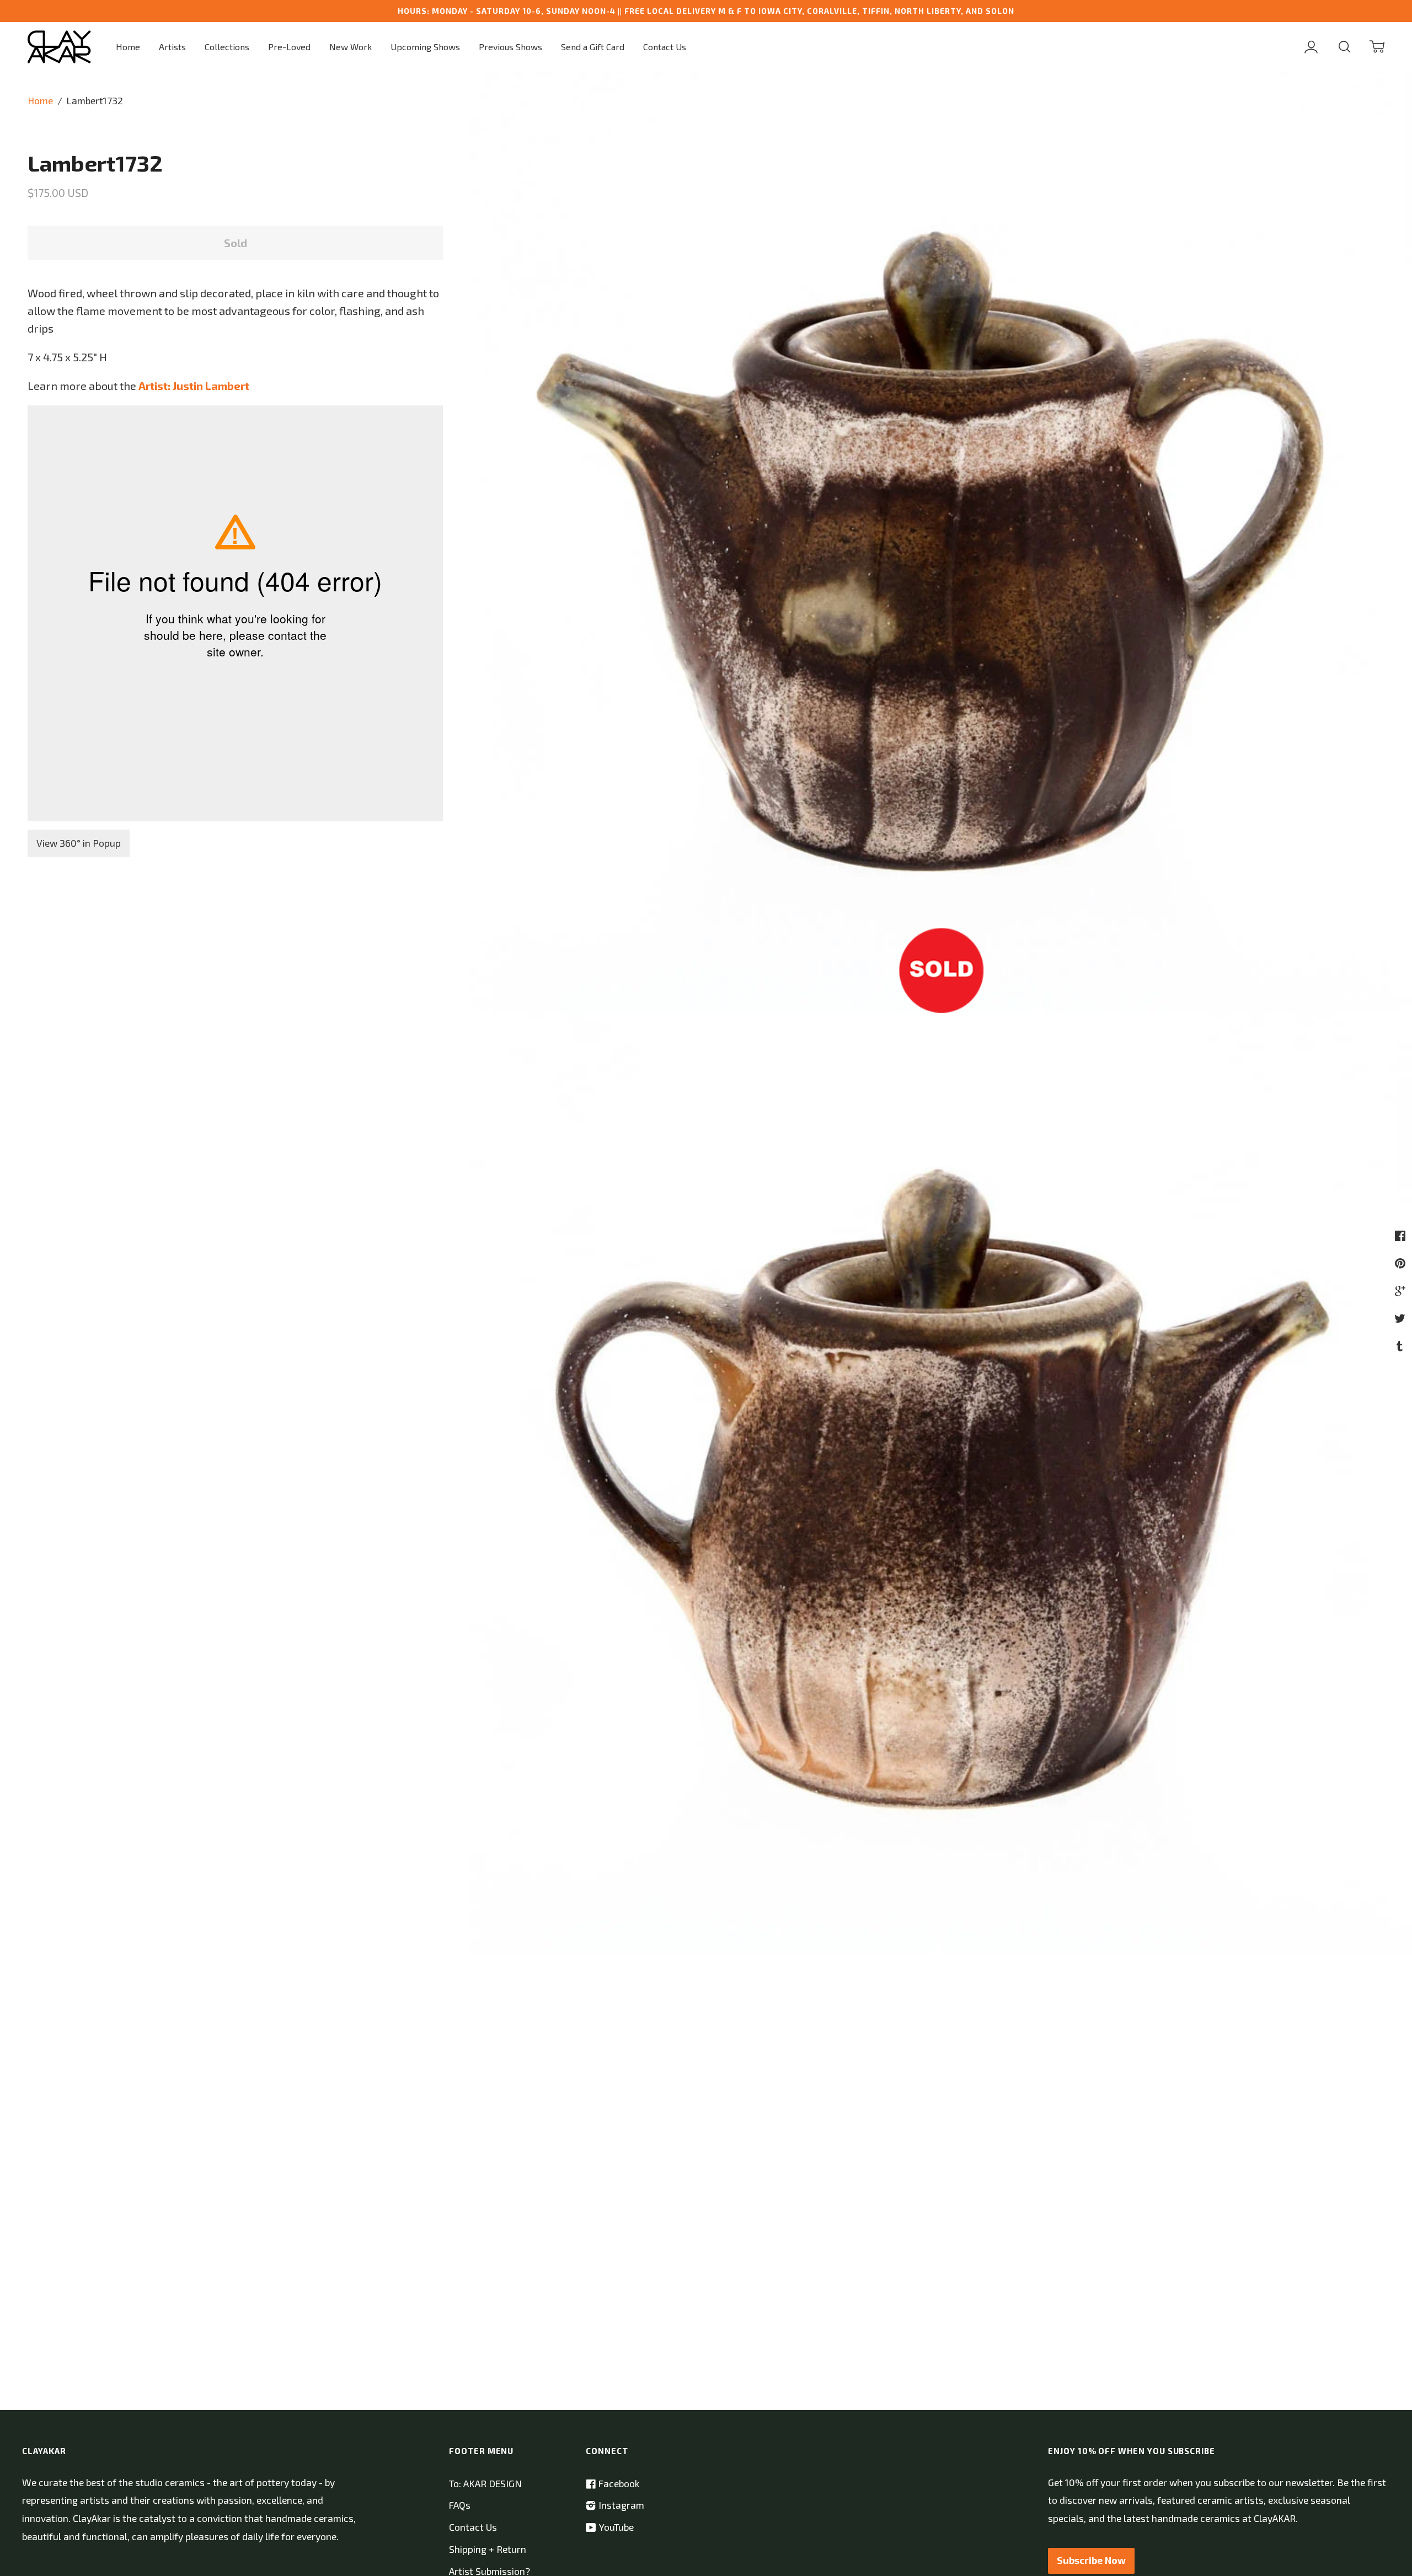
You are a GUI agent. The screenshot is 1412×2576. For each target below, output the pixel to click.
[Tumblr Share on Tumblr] (1401, 1345)
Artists (172, 47)
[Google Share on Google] (1402, 1290)
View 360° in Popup (79, 843)
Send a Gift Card (593, 47)
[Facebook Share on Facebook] (1402, 1235)
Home (128, 47)
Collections (227, 47)
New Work (351, 47)
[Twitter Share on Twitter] (1401, 1318)
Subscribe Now (1091, 2560)
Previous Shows (510, 47)
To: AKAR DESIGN (485, 2484)
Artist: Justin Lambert (194, 386)
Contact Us (665, 47)
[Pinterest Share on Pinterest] (1402, 1263)
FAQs (460, 2505)
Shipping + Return (488, 2549)
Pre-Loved (289, 47)
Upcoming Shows (425, 47)
